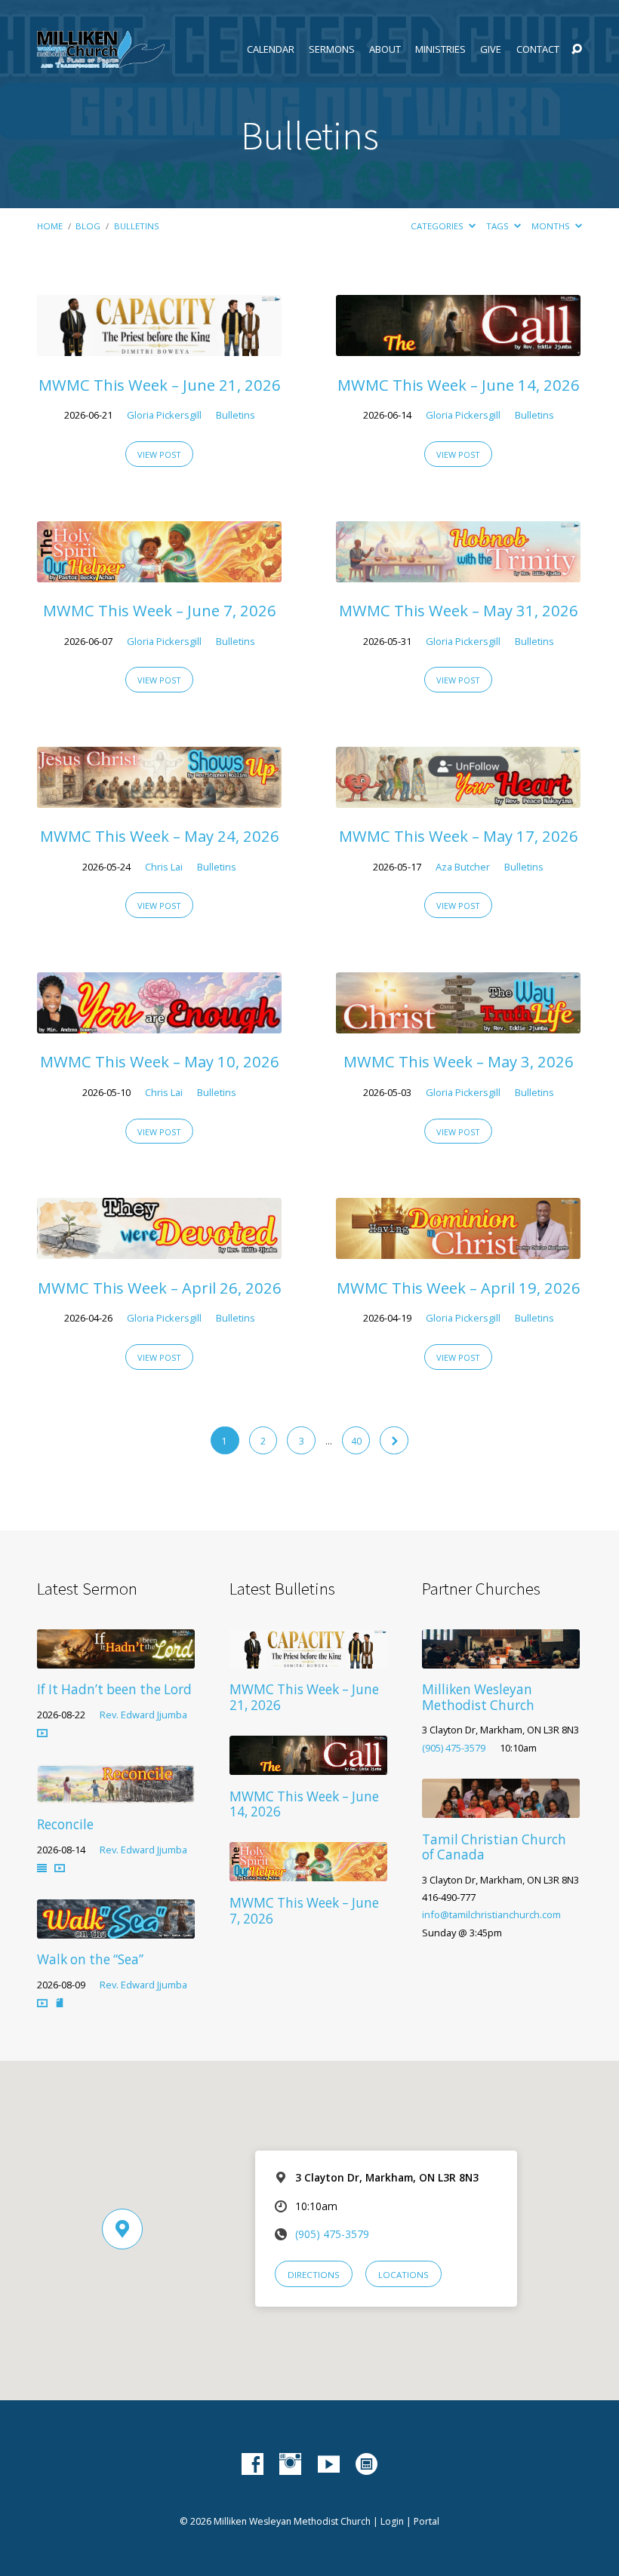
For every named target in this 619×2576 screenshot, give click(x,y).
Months (552, 226)
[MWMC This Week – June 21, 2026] (159, 346)
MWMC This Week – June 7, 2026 (160, 610)
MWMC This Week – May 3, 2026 (459, 1061)
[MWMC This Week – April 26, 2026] (159, 1249)
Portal (427, 2521)
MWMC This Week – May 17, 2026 (459, 836)
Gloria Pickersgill (164, 415)
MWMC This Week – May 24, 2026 (160, 836)
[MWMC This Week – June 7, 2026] (159, 572)
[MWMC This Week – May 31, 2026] (458, 572)
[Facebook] (253, 2465)
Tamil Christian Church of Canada (494, 1847)
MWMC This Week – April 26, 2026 (160, 1288)
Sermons (332, 49)
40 (356, 1441)
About (385, 49)
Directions (314, 2275)
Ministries (440, 49)
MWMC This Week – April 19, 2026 (459, 1288)
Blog (88, 226)
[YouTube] (329, 2465)
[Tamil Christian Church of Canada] (501, 1808)
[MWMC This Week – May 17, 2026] (458, 798)
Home (50, 226)
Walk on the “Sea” (90, 1959)
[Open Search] (577, 50)
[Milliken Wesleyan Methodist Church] (501, 1658)
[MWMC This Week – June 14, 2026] (458, 346)
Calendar (271, 49)
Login (392, 2521)
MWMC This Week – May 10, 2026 (160, 1061)
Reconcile (65, 1824)
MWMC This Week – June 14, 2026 (459, 385)
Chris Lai (164, 867)
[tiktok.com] (366, 2465)
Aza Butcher (463, 867)
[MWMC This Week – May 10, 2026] (159, 1023)
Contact (538, 49)
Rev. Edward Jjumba (143, 1715)
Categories (438, 226)
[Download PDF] (60, 2003)
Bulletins (137, 226)
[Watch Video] (42, 1733)
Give (491, 49)
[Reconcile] (116, 1793)
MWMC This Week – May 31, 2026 (459, 610)
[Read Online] (42, 1869)
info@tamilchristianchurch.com (491, 1914)
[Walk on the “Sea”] (116, 1928)
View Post (159, 454)
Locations (403, 2275)
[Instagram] (290, 2465)
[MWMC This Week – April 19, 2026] (458, 1249)
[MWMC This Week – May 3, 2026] (458, 1023)
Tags (499, 226)
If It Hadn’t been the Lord (114, 1689)
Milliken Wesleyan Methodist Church (478, 1697)
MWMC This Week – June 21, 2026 (160, 385)
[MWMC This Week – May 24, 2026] (159, 798)
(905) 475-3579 (454, 1748)
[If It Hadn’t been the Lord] (116, 1658)
